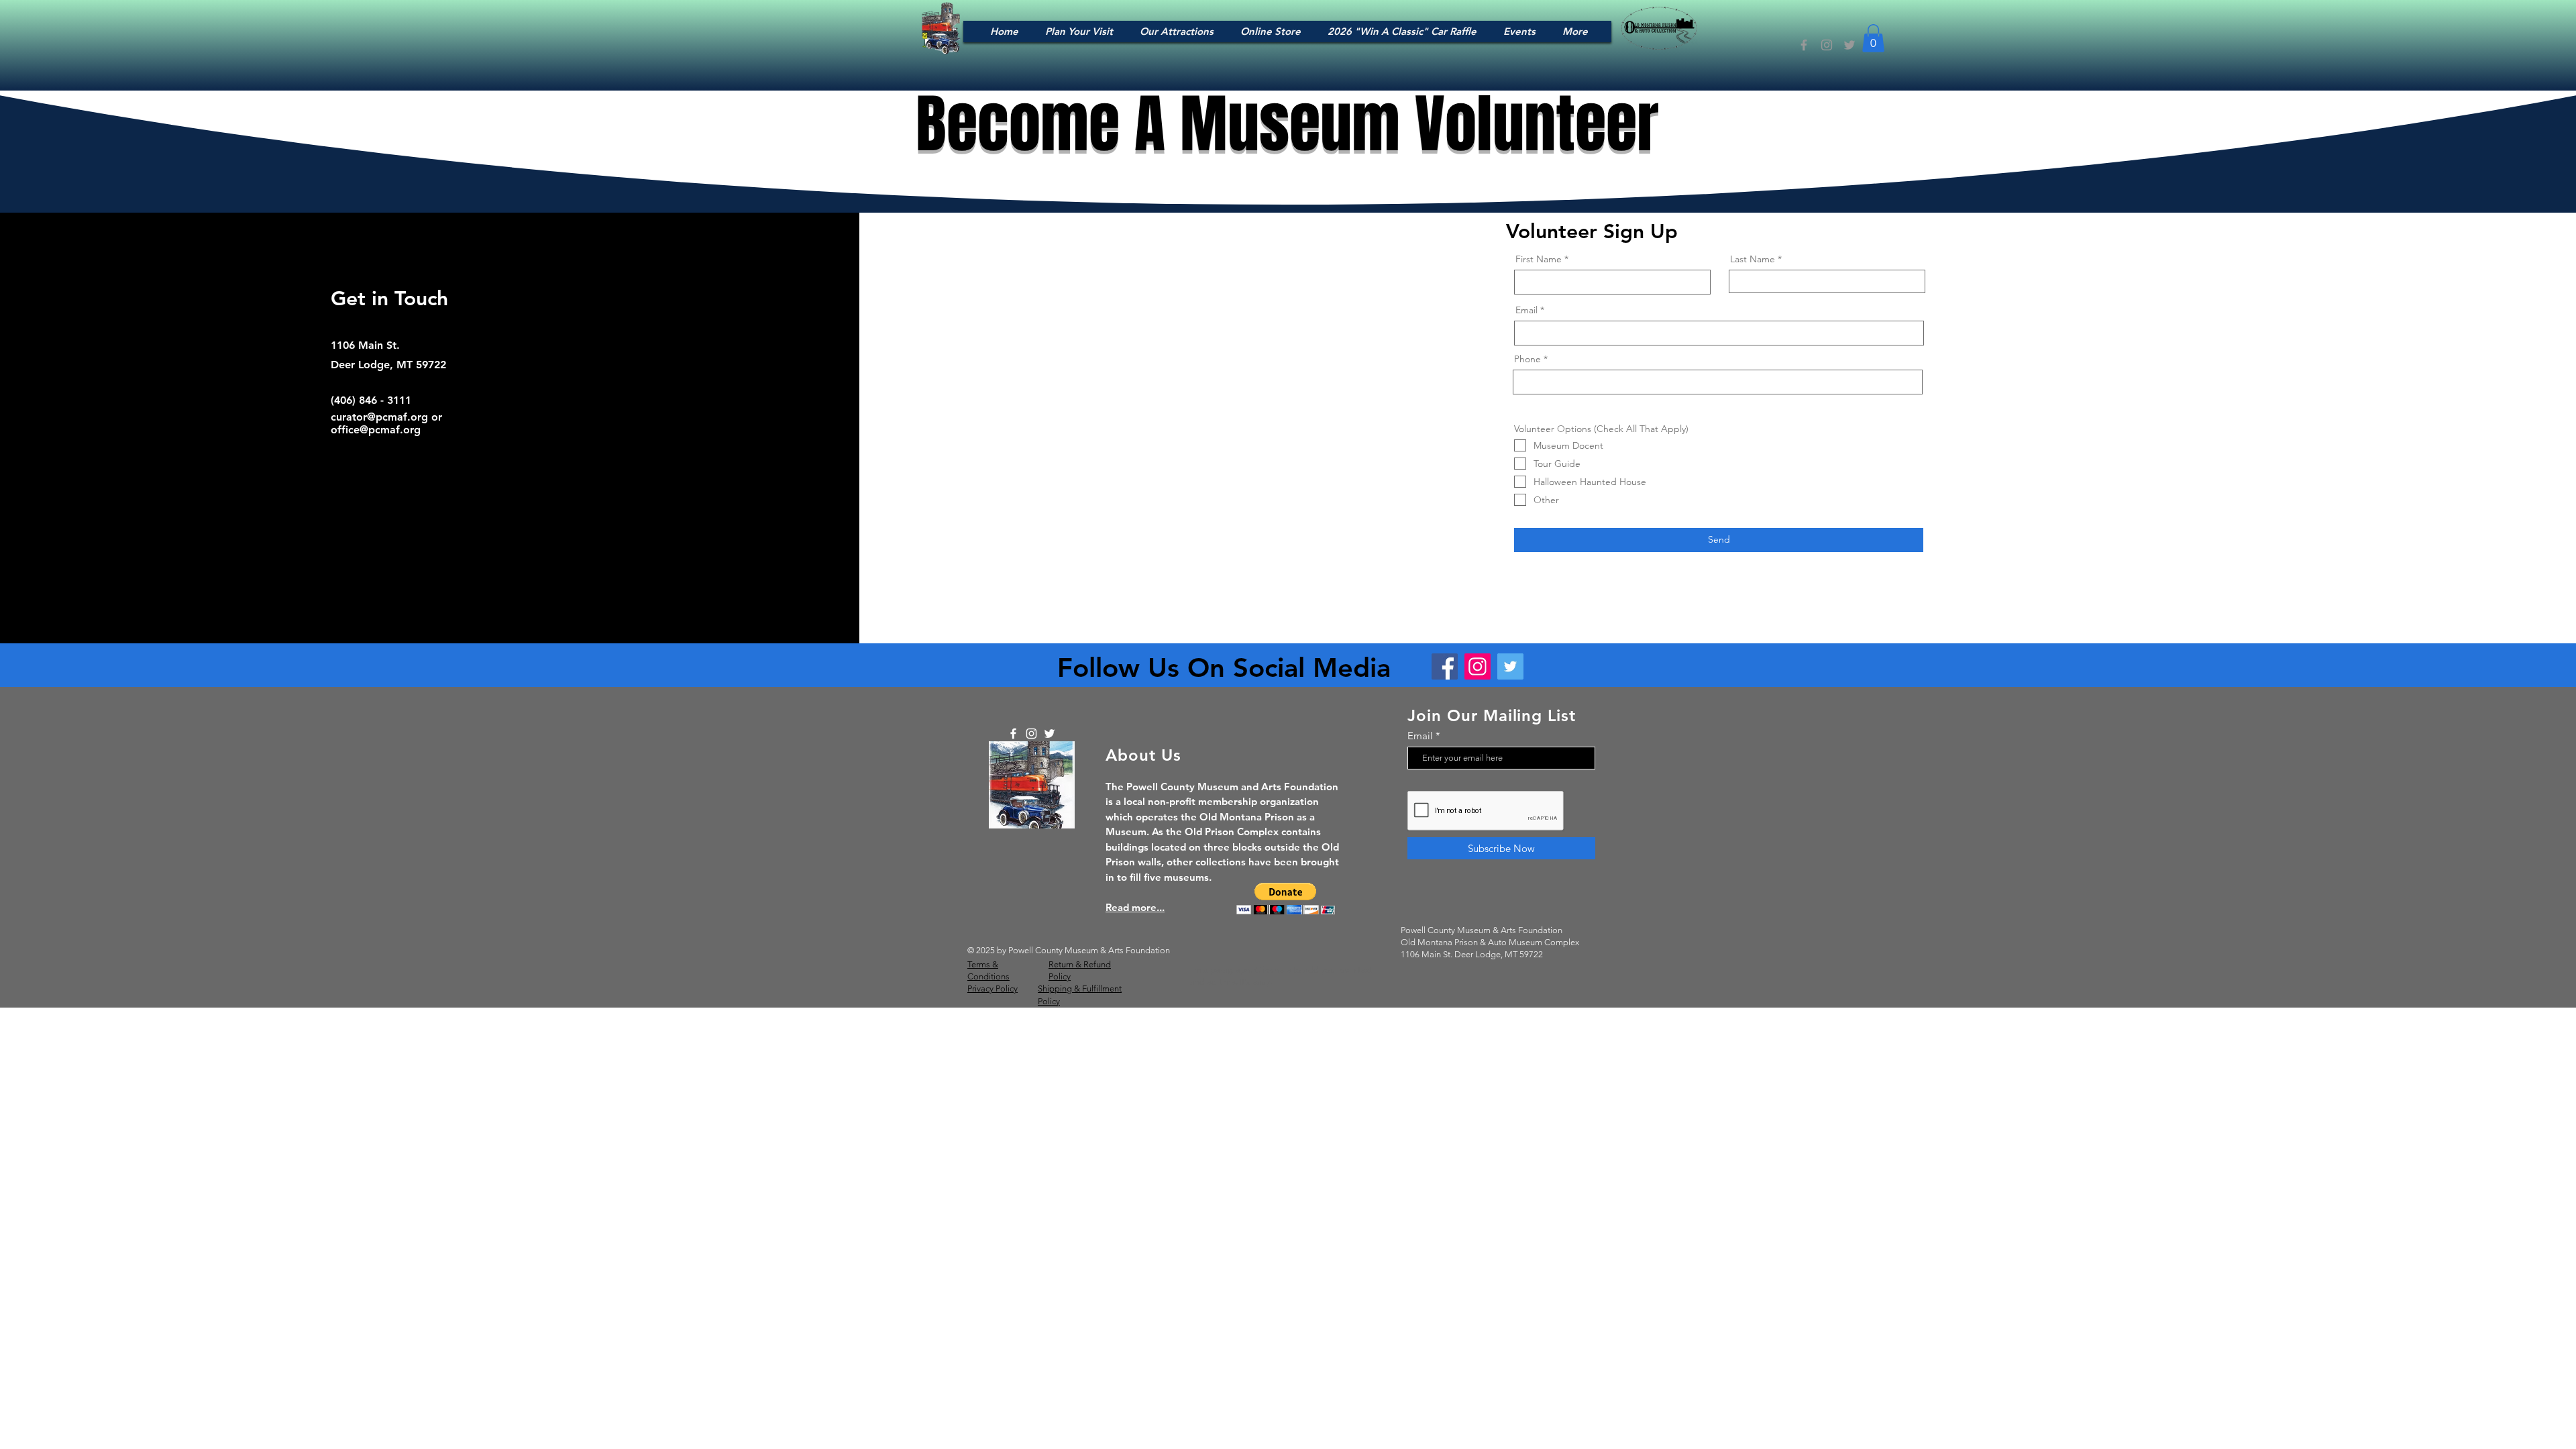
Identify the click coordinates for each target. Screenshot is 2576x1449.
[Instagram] (1827, 45)
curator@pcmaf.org (379, 417)
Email (1526, 310)
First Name (1539, 259)
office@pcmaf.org (376, 430)
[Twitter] (1849, 45)
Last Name (1753, 259)
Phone (1527, 359)
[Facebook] (1804, 45)
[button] (1873, 38)
